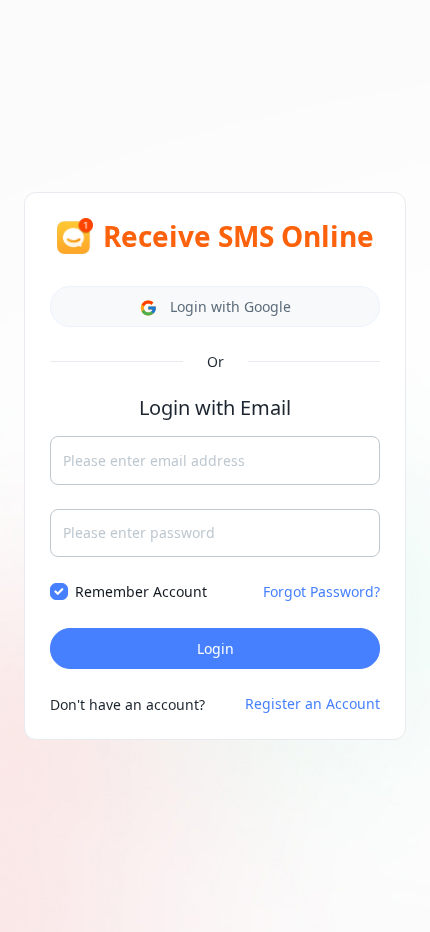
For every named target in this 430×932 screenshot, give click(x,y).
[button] (215, 306)
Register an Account (312, 703)
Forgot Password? (321, 591)
